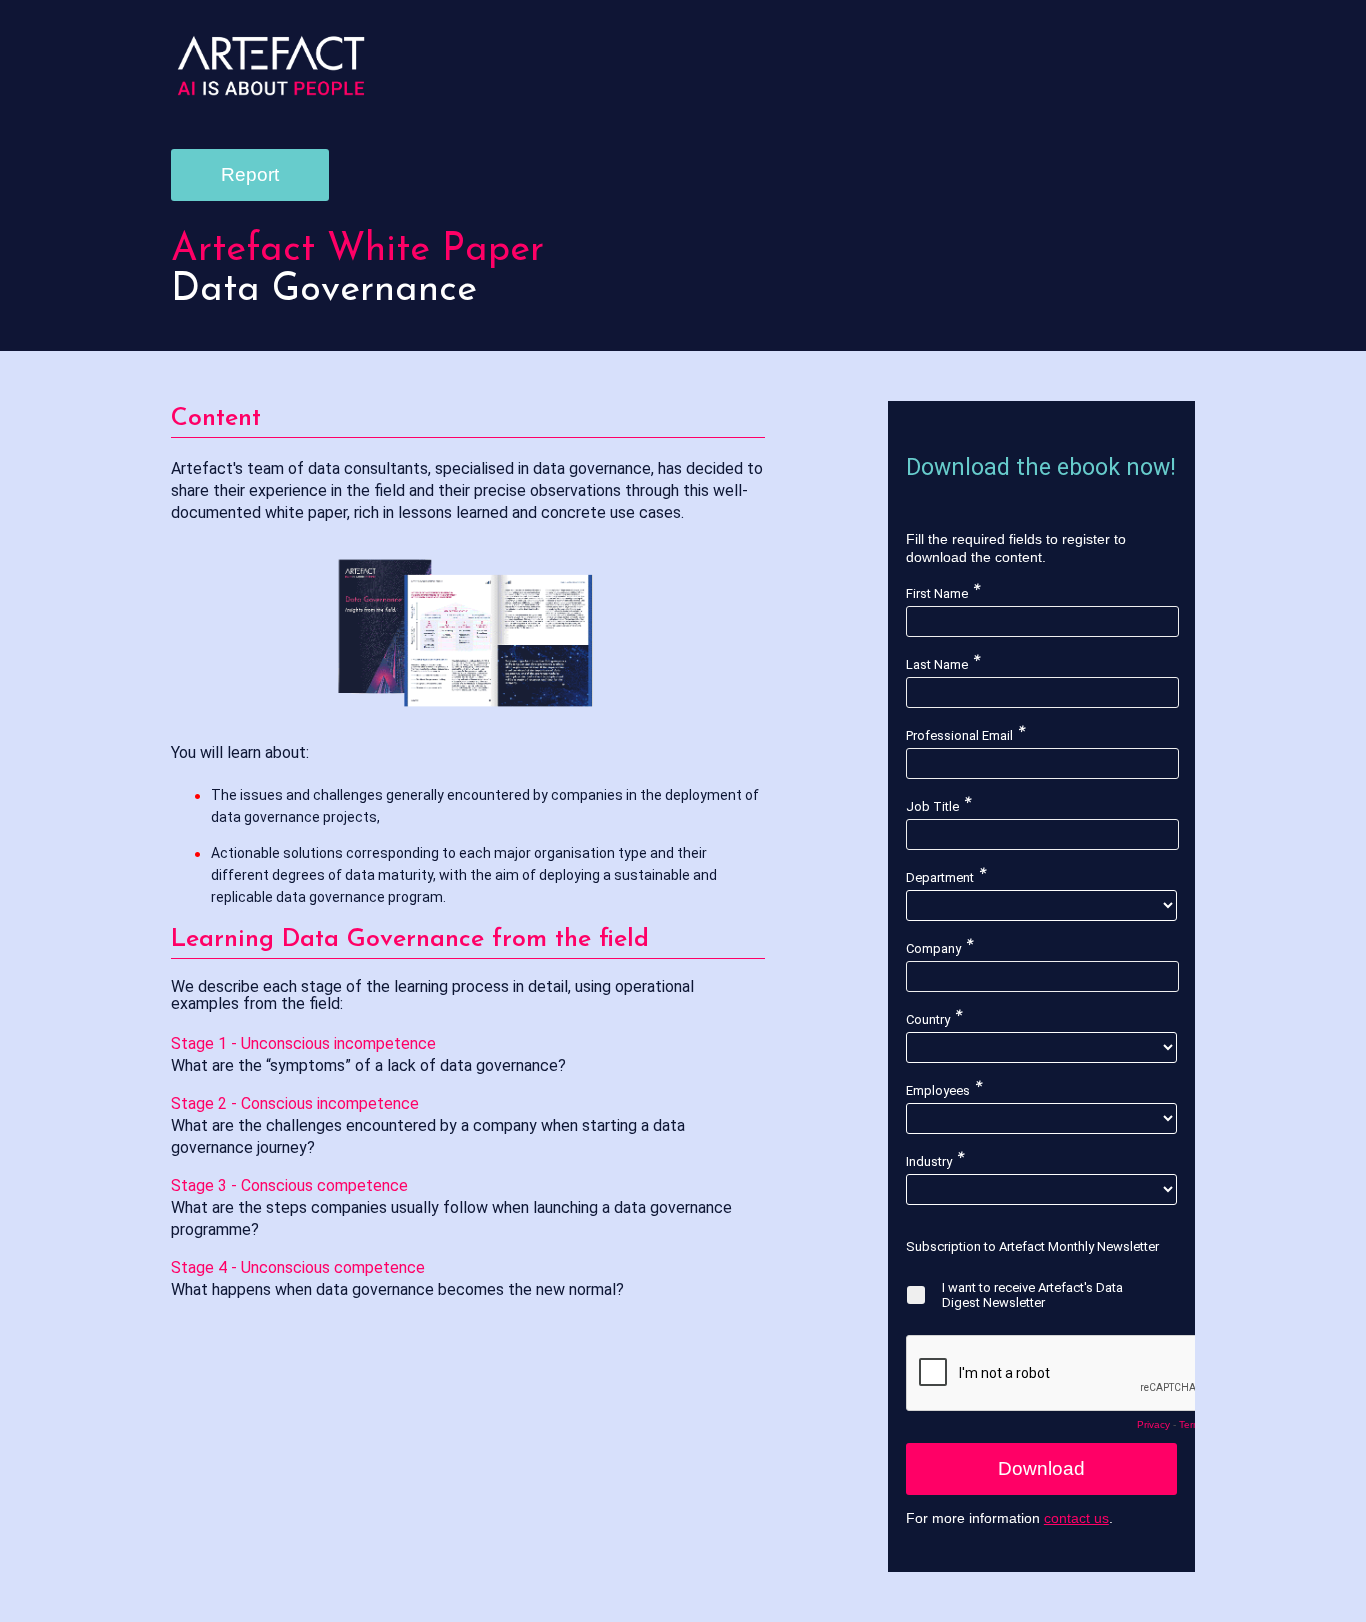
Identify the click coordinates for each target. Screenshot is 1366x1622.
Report (250, 174)
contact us (1076, 1518)
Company (933, 948)
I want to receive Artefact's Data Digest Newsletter (1032, 1295)
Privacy (1153, 1424)
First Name (937, 593)
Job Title (932, 806)
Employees (938, 1090)
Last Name (937, 664)
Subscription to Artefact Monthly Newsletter (1032, 1246)
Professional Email (959, 735)
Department (940, 877)
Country (928, 1019)
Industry (929, 1161)
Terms (1192, 1424)
